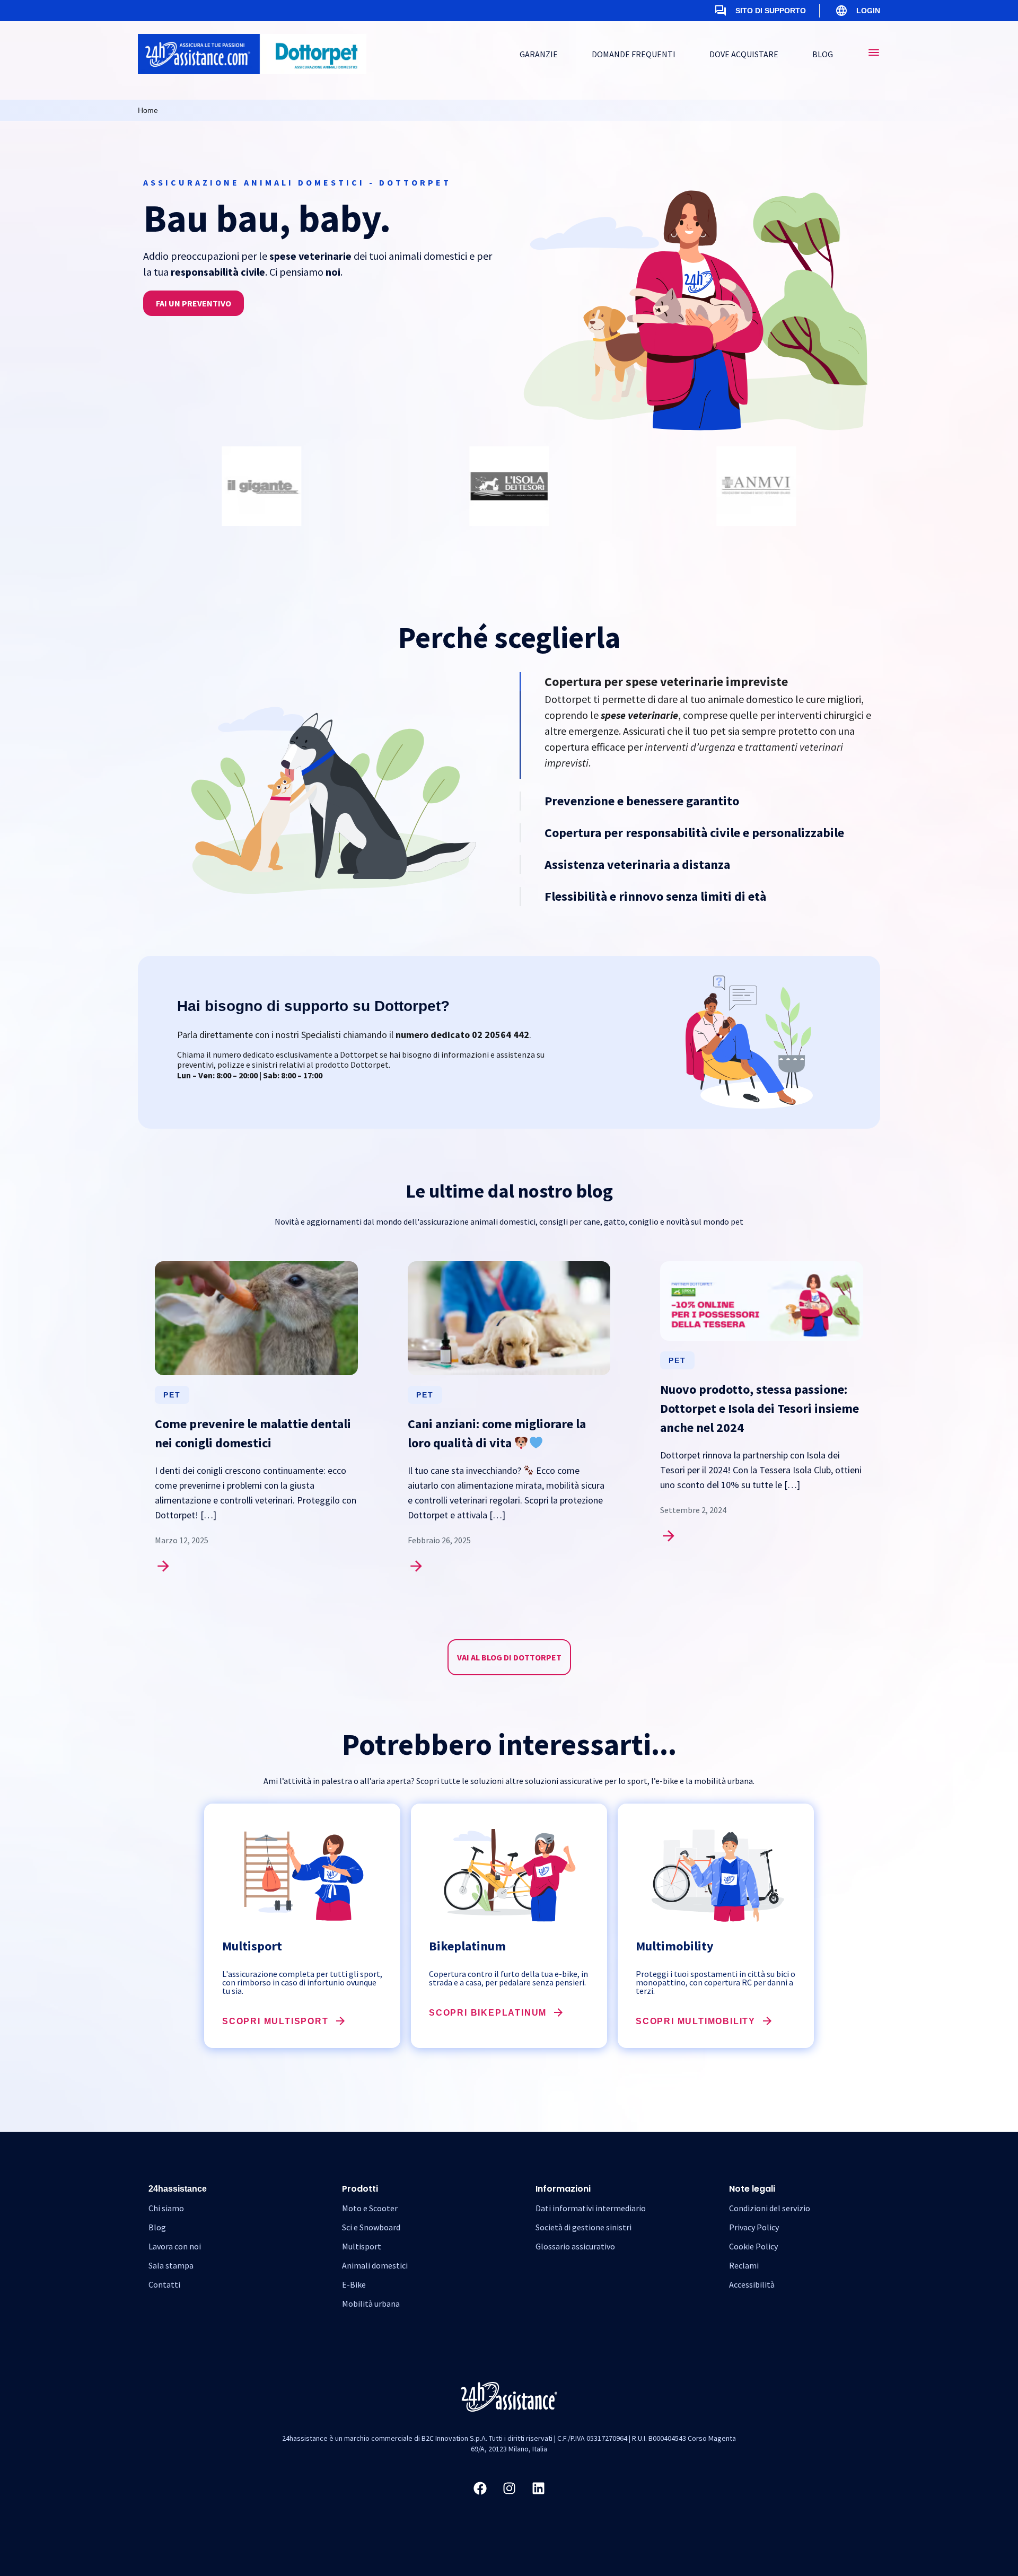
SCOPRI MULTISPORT (275, 2021)
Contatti (164, 2284)
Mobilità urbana (371, 2304)
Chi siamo (166, 2208)
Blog (157, 2227)
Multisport (362, 2246)
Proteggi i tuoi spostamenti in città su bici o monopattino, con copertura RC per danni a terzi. (716, 1982)
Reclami (744, 2265)
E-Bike (354, 2284)
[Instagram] (509, 2489)
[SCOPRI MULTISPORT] (340, 2021)
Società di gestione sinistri (583, 2227)
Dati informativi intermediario (591, 2208)
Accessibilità (752, 2284)
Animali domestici (375, 2265)
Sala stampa (171, 2265)
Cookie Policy (753, 2246)
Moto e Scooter (370, 2208)
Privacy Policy (754, 2227)
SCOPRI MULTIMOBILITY (696, 2021)
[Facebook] (480, 2489)
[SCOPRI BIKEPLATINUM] (558, 2012)
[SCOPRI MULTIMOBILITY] (767, 2021)
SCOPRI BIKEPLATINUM (488, 2013)
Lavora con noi (175, 2246)
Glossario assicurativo (575, 2246)
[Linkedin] (538, 2489)
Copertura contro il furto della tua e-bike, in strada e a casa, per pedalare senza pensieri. (508, 1978)
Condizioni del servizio (770, 2208)
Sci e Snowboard (371, 2227)
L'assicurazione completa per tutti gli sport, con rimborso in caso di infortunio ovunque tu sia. (302, 1982)
